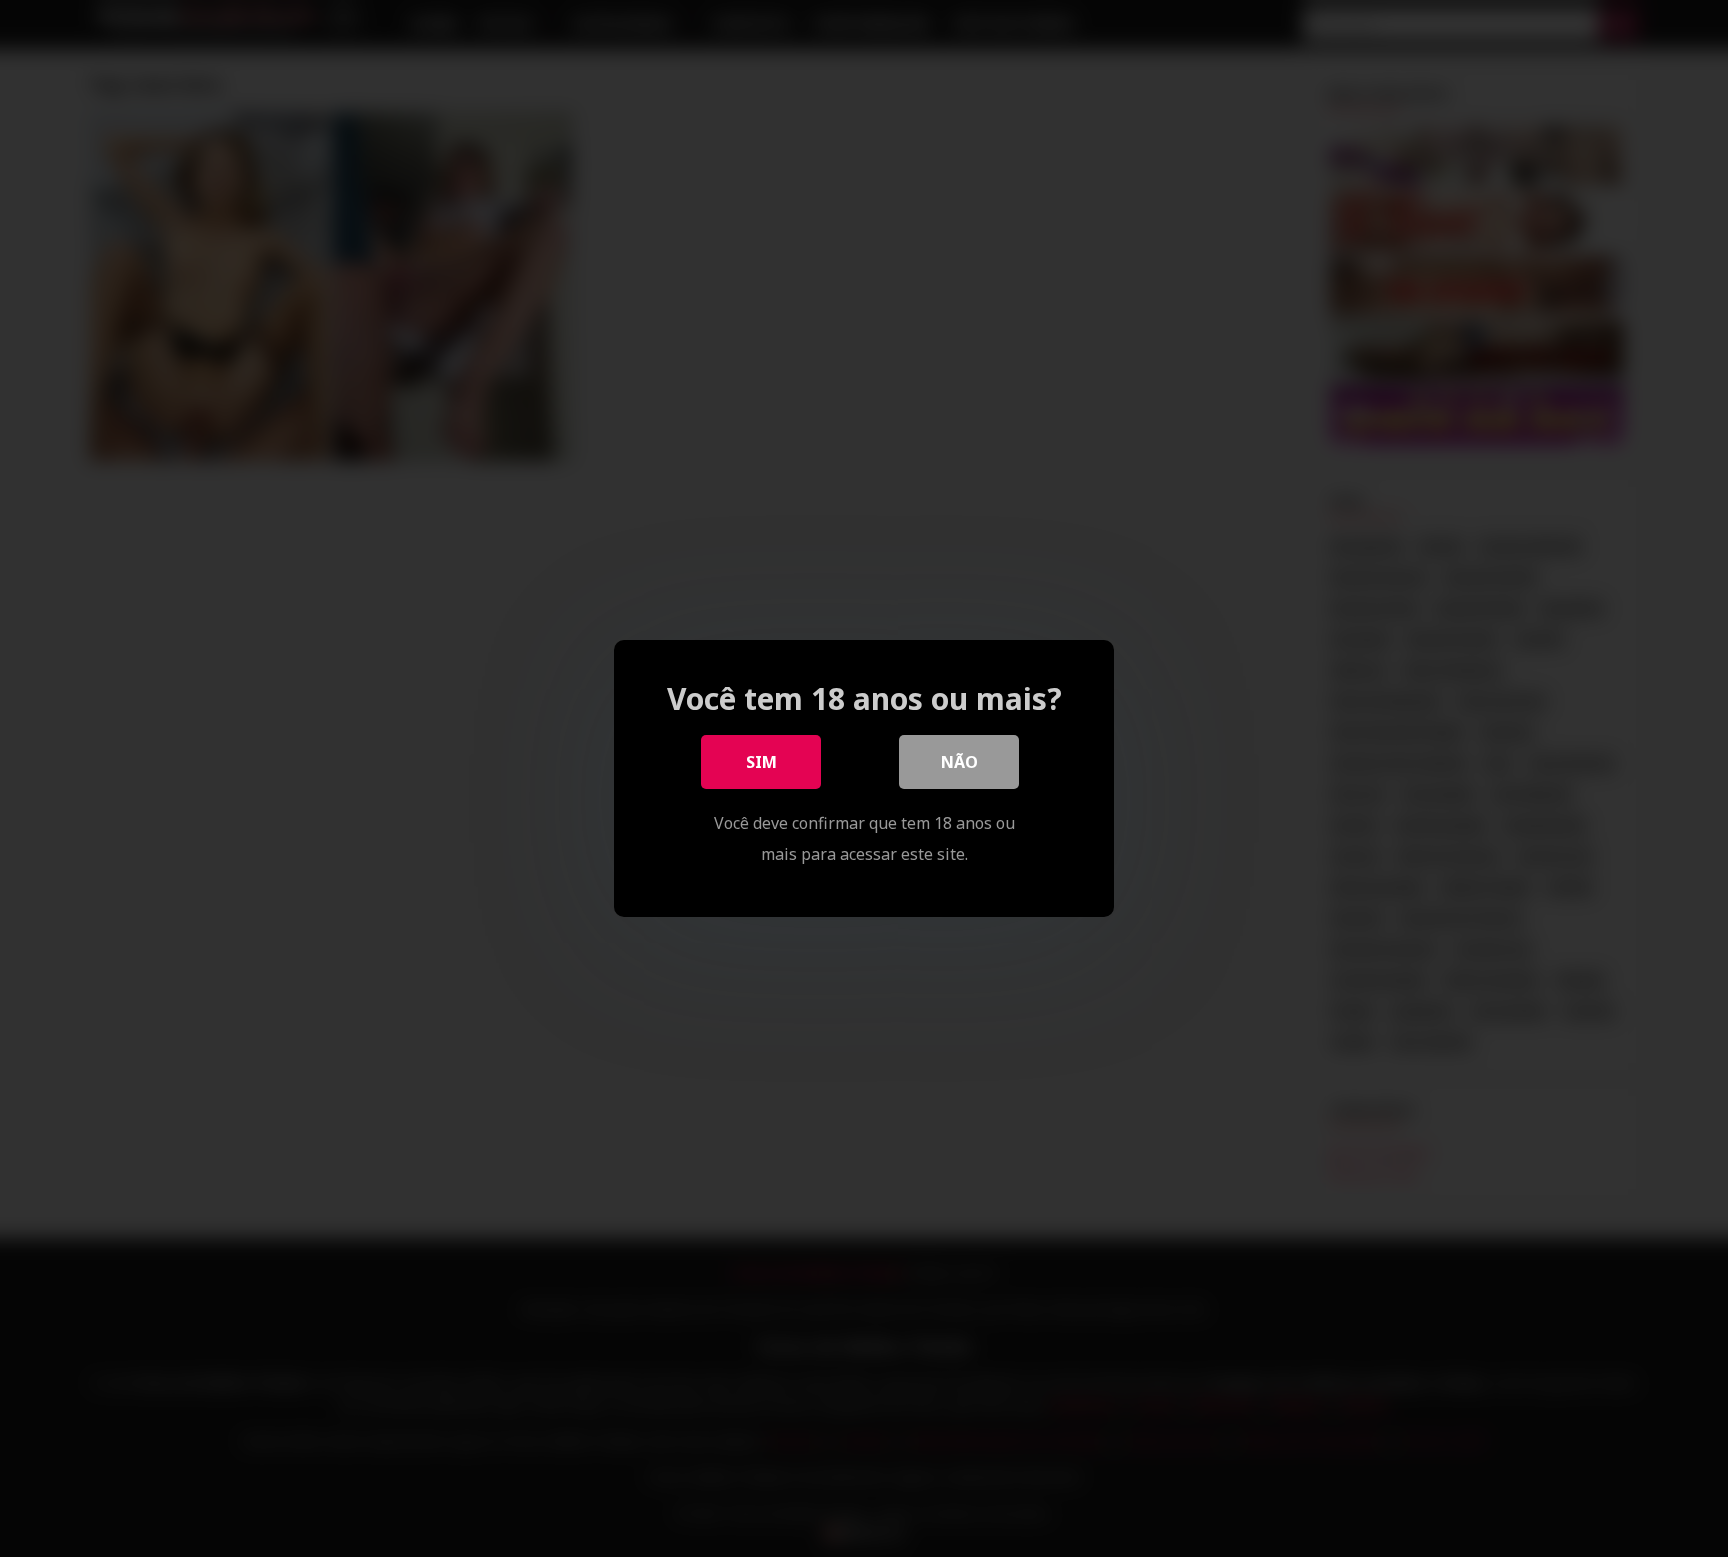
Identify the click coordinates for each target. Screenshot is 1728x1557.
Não (959, 762)
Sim (761, 762)
